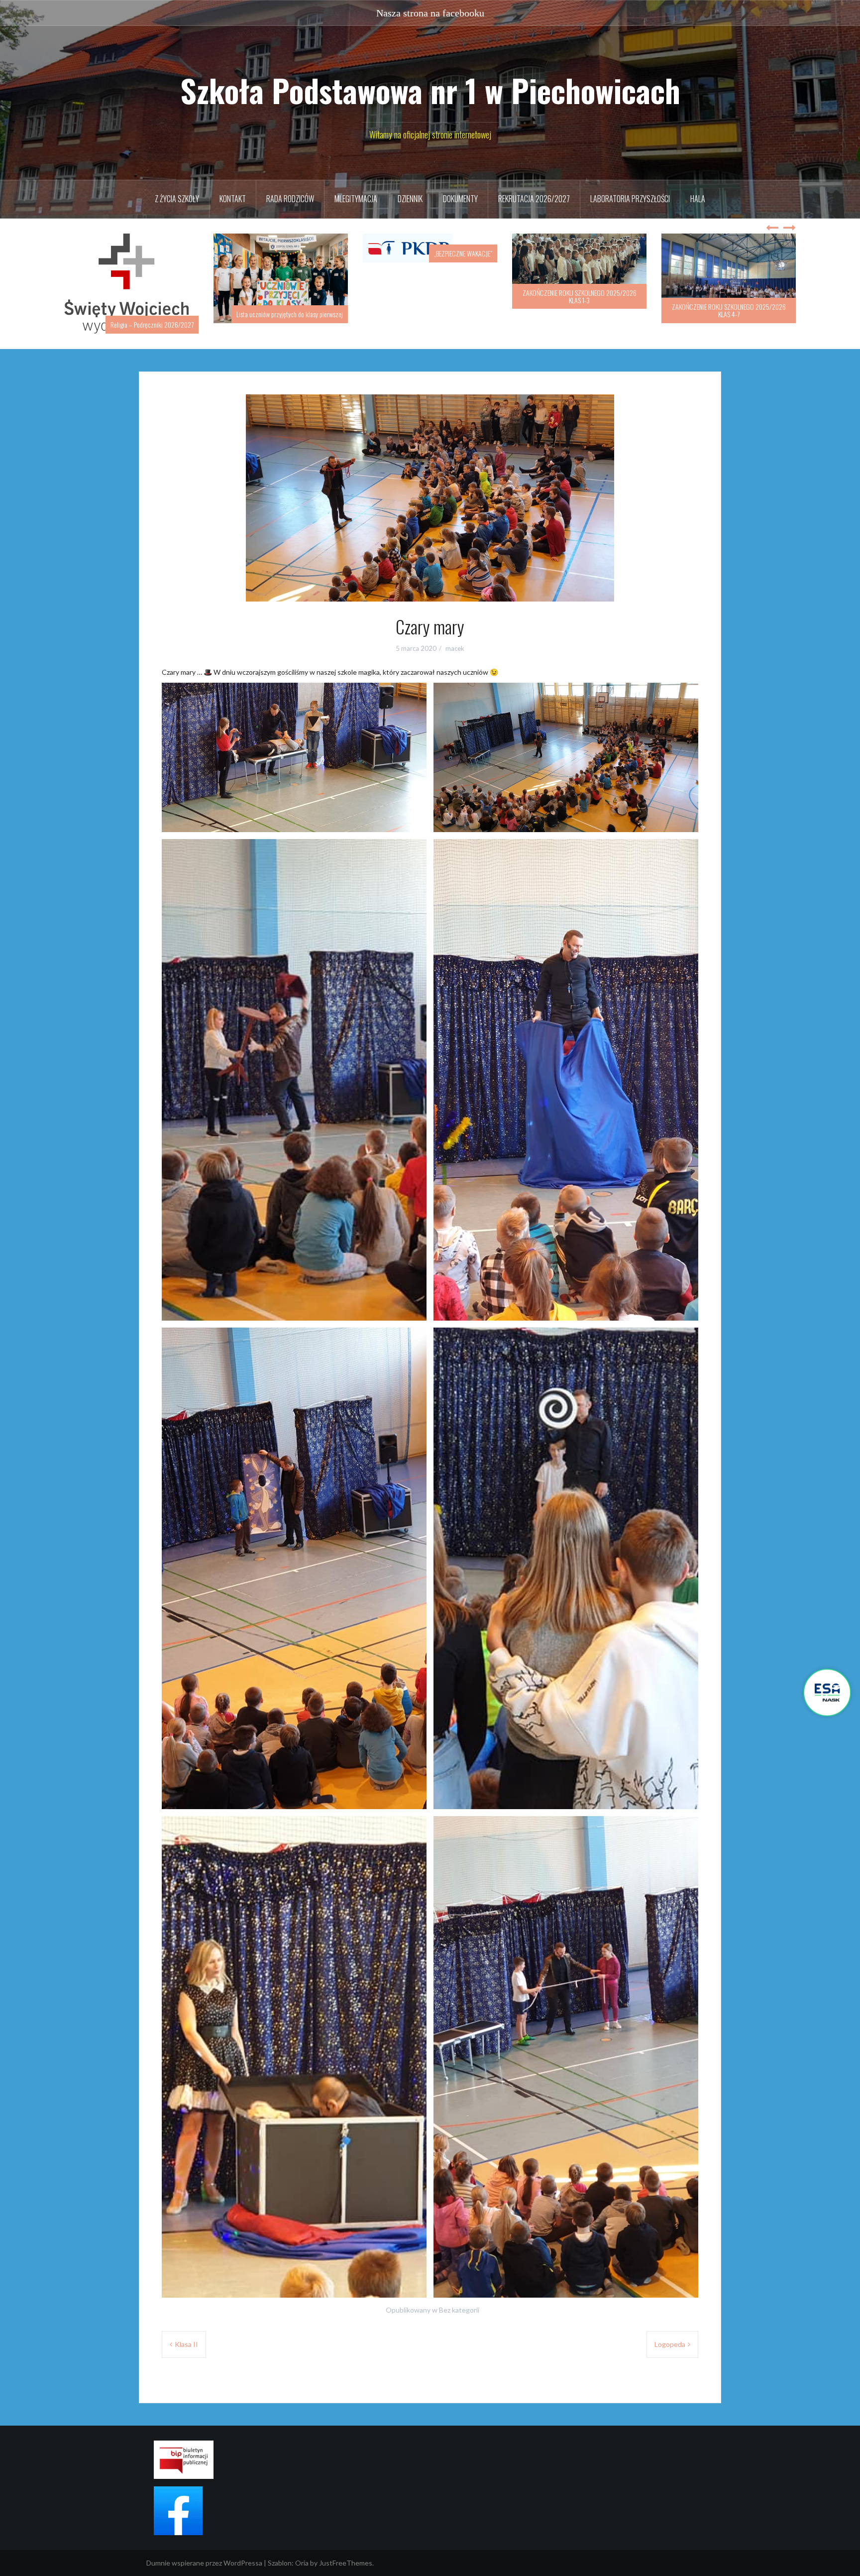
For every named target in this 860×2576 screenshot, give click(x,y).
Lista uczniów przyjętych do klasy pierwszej (140, 314)
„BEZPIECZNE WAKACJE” (314, 253)
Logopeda (670, 2334)
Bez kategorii (459, 2299)
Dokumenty (460, 199)
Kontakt (233, 199)
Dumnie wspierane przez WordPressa (204, 2552)
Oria (302, 2552)
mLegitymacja (356, 199)
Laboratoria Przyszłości (630, 199)
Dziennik (410, 199)
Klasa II (186, 2334)
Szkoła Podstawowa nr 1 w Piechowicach (430, 90)
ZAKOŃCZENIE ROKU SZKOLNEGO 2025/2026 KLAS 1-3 (430, 296)
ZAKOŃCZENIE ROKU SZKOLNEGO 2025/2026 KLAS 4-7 (580, 310)
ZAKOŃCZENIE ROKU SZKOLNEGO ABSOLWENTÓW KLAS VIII (729, 310)
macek (455, 638)
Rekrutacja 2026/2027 (534, 199)
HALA (698, 199)
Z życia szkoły (177, 199)
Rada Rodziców (290, 199)
